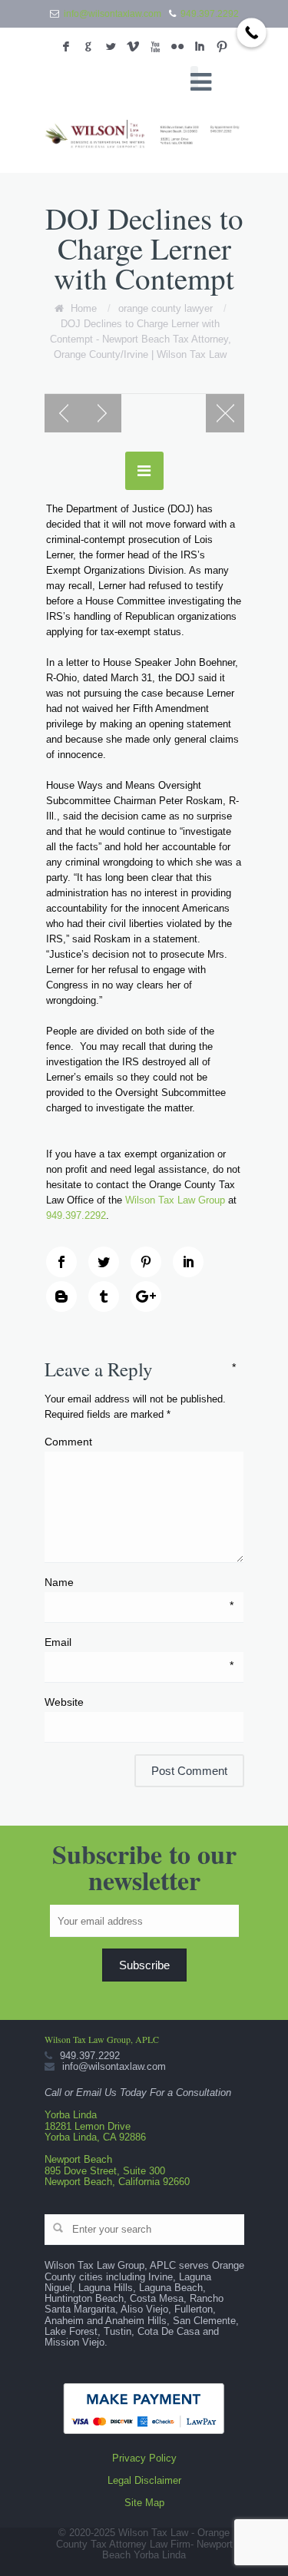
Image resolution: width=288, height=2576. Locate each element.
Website (64, 1702)
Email (139, 1643)
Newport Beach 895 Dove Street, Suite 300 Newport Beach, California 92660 (117, 2170)
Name (139, 1583)
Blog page (225, 413)
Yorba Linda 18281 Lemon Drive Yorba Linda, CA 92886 (95, 2126)
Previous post (64, 413)
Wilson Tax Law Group (175, 1200)
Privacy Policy (144, 2458)
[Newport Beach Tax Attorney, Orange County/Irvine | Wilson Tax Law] (144, 135)
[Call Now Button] (252, 33)
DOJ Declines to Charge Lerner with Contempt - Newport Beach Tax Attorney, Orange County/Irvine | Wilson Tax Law (141, 339)
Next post (102, 413)
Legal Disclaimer (144, 2480)
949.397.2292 (210, 14)
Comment (140, 1441)
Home (84, 308)
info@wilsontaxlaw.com (113, 14)
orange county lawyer (166, 308)
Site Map (144, 2503)
